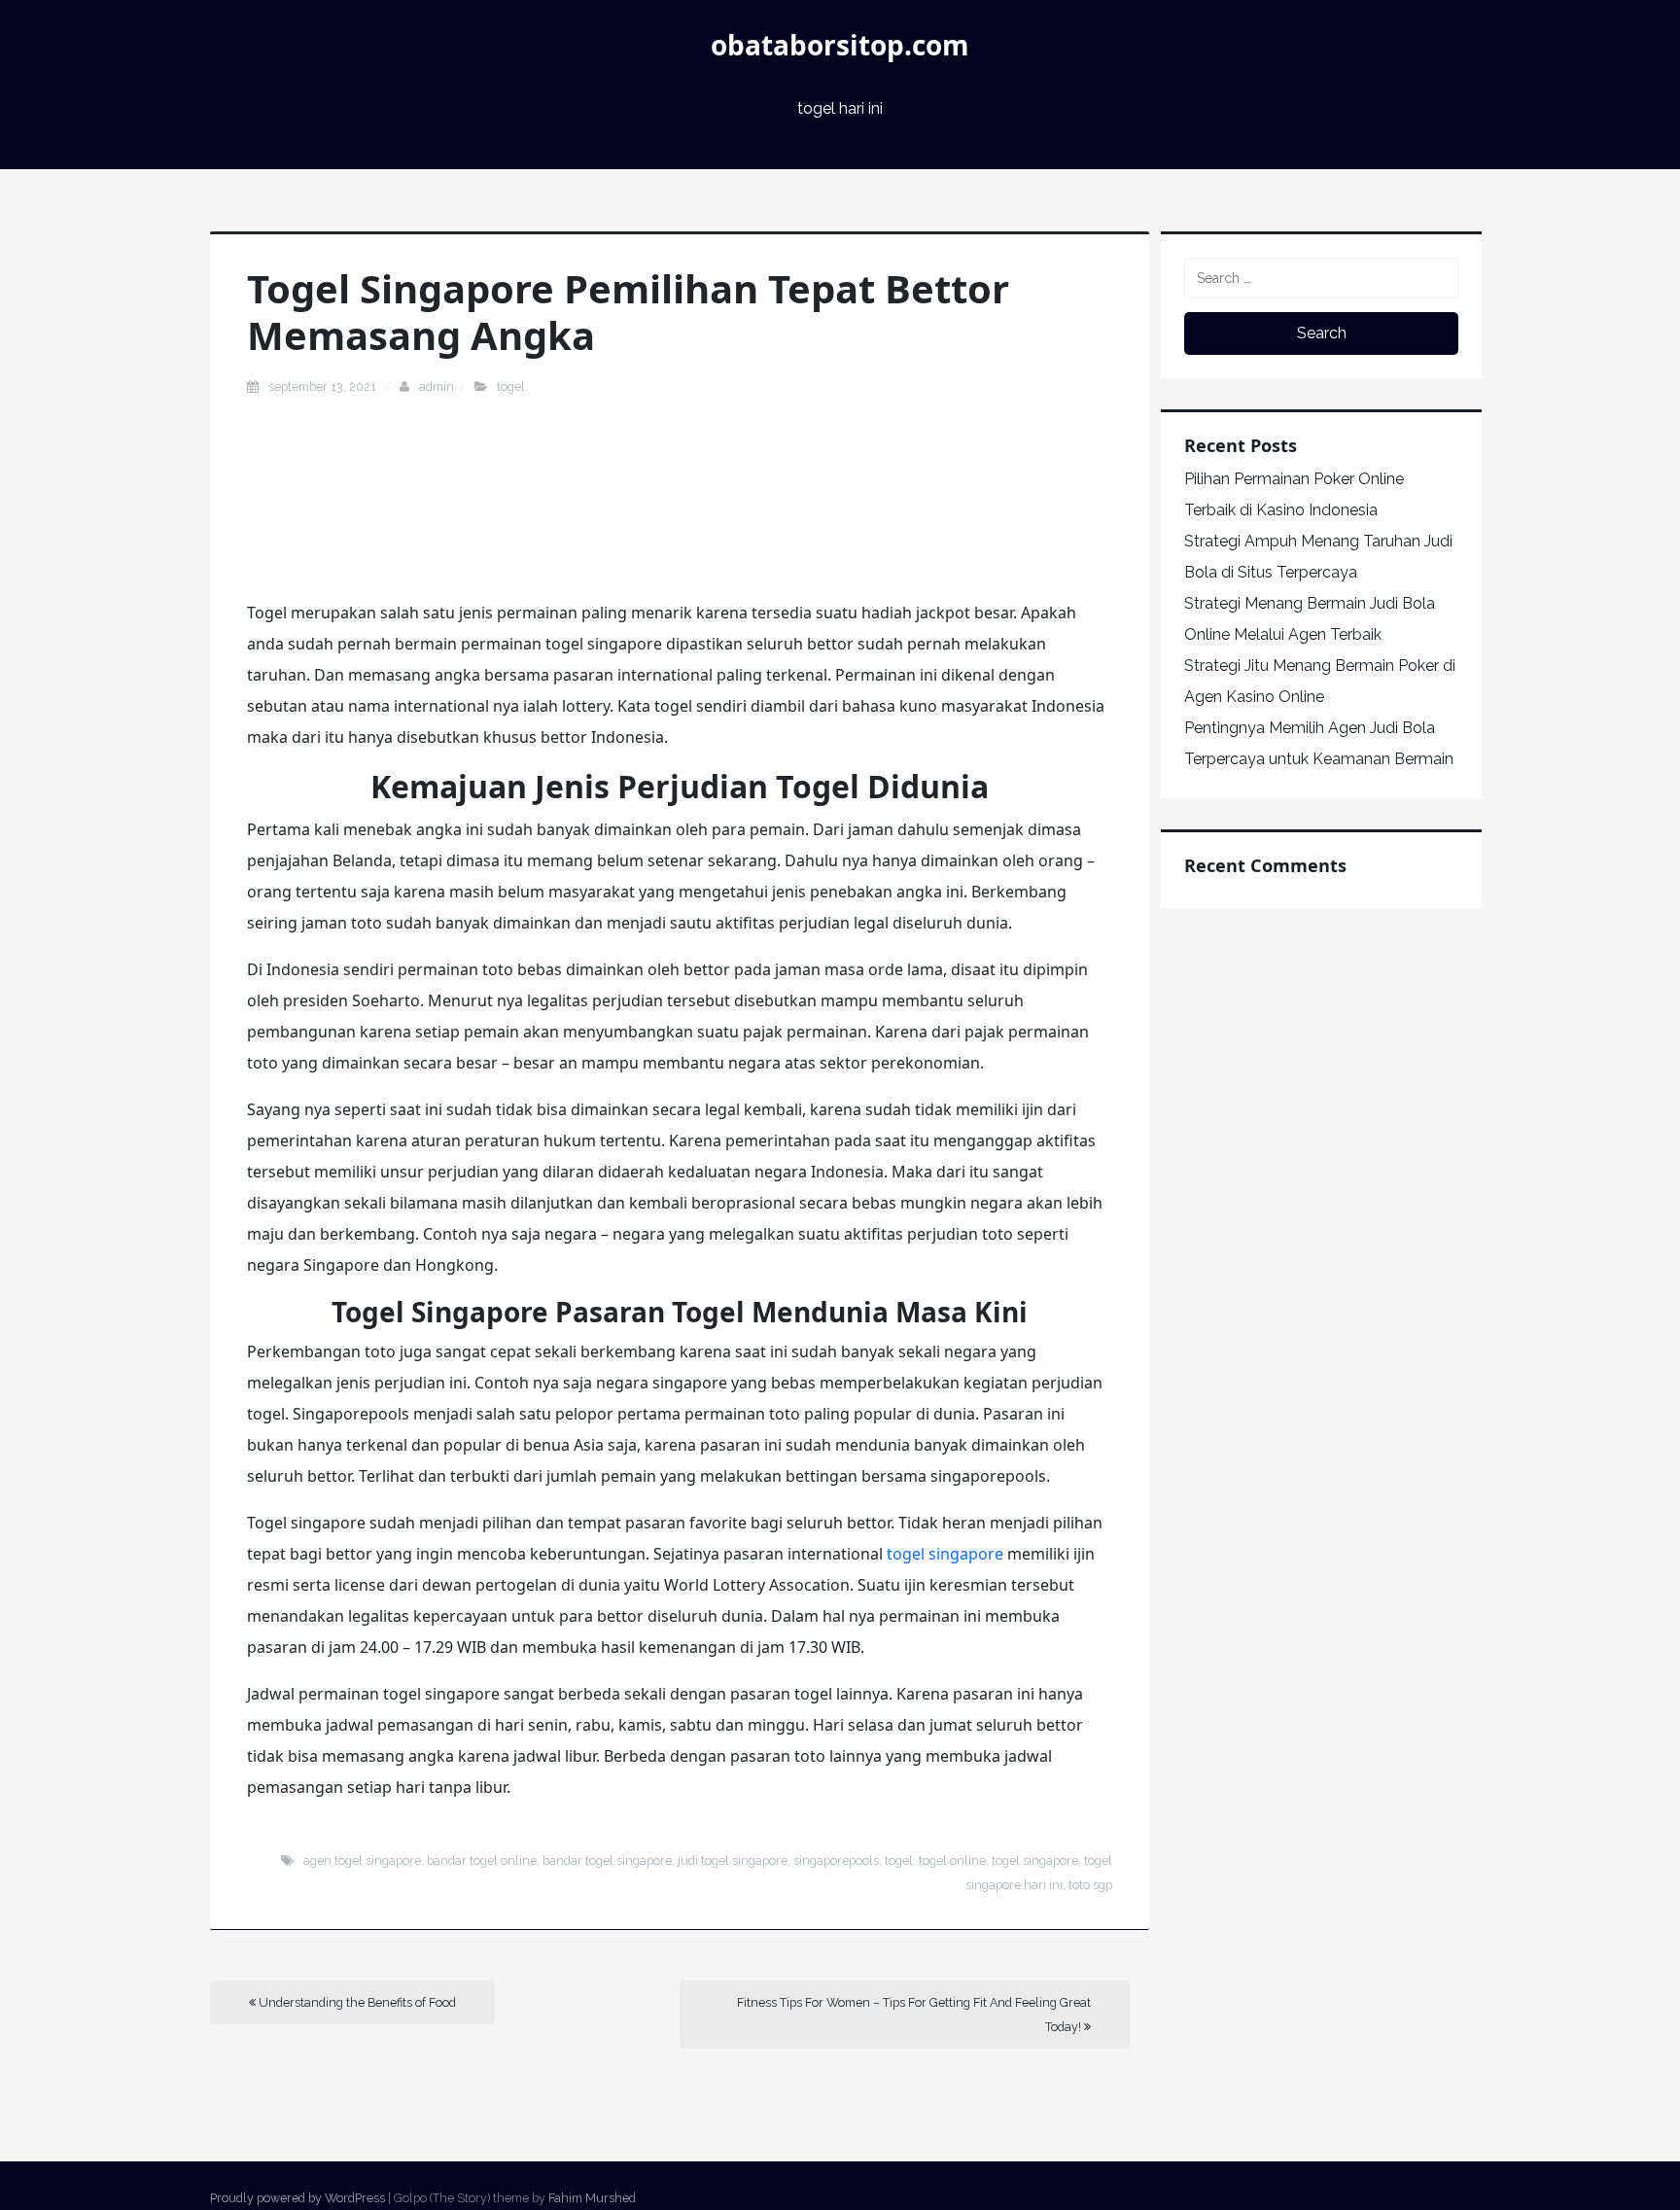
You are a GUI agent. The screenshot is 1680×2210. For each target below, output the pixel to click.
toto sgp (1090, 1885)
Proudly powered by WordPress (297, 2198)
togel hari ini (840, 108)
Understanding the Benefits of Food (356, 2002)
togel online (952, 1860)
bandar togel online (482, 1860)
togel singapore (945, 1554)
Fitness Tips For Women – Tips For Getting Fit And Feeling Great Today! (914, 2015)
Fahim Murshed (592, 2198)
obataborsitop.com (840, 45)
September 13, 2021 (324, 386)
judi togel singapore (733, 1860)
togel (899, 1860)
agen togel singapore (362, 1860)
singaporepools (836, 1860)
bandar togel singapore (607, 1860)
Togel (511, 386)
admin (437, 386)
